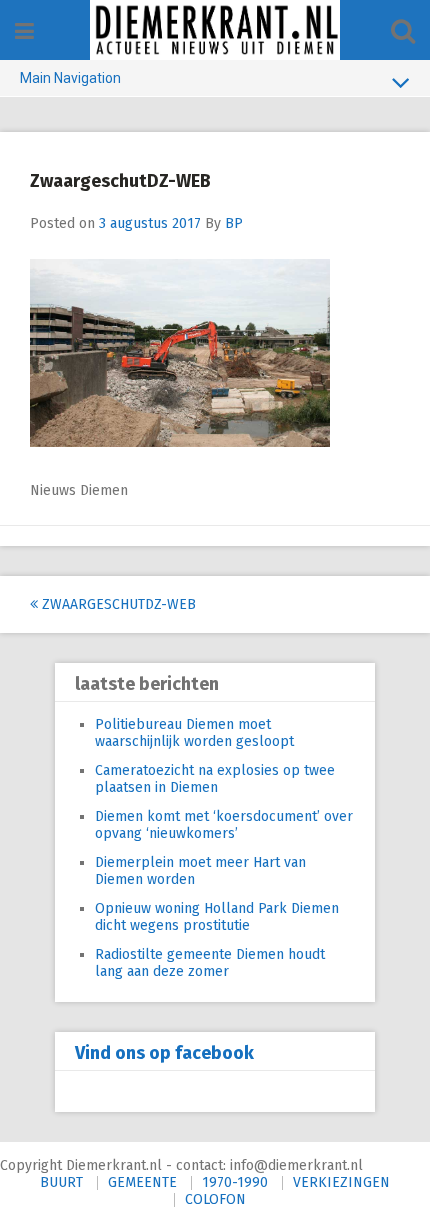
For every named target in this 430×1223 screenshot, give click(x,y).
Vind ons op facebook (164, 1053)
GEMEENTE (142, 1182)
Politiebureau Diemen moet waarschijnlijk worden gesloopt (194, 733)
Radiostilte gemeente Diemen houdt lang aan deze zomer (210, 963)
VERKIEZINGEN (341, 1182)
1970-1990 (235, 1182)
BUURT (61, 1182)
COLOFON (215, 1199)
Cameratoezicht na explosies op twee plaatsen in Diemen (215, 779)
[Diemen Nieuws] (215, 30)
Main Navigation (70, 78)
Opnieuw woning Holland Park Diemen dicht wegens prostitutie (217, 917)
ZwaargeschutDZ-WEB (117, 604)
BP (234, 223)
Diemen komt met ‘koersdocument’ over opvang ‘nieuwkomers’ (224, 825)
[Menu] (24, 31)
